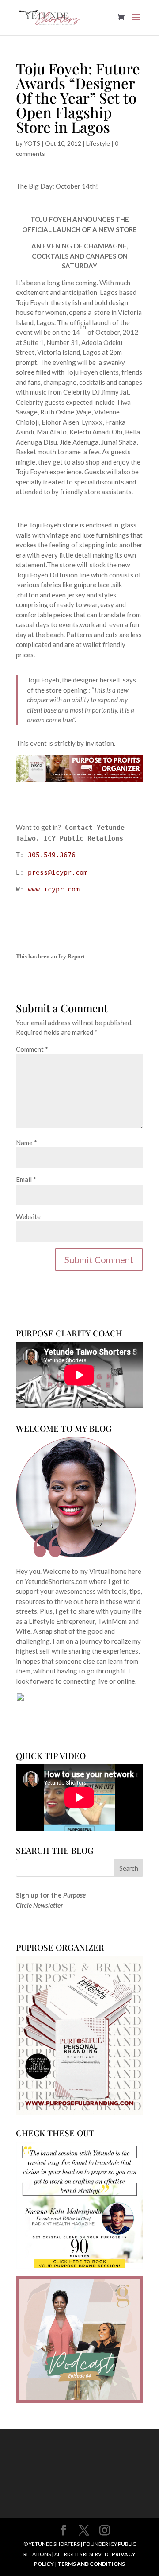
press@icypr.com (58, 872)
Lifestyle (98, 143)
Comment (32, 1049)
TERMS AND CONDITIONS (91, 2564)
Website (28, 1216)
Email (26, 1179)
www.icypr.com (54, 889)
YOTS (32, 143)
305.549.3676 (52, 855)
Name (26, 1143)
